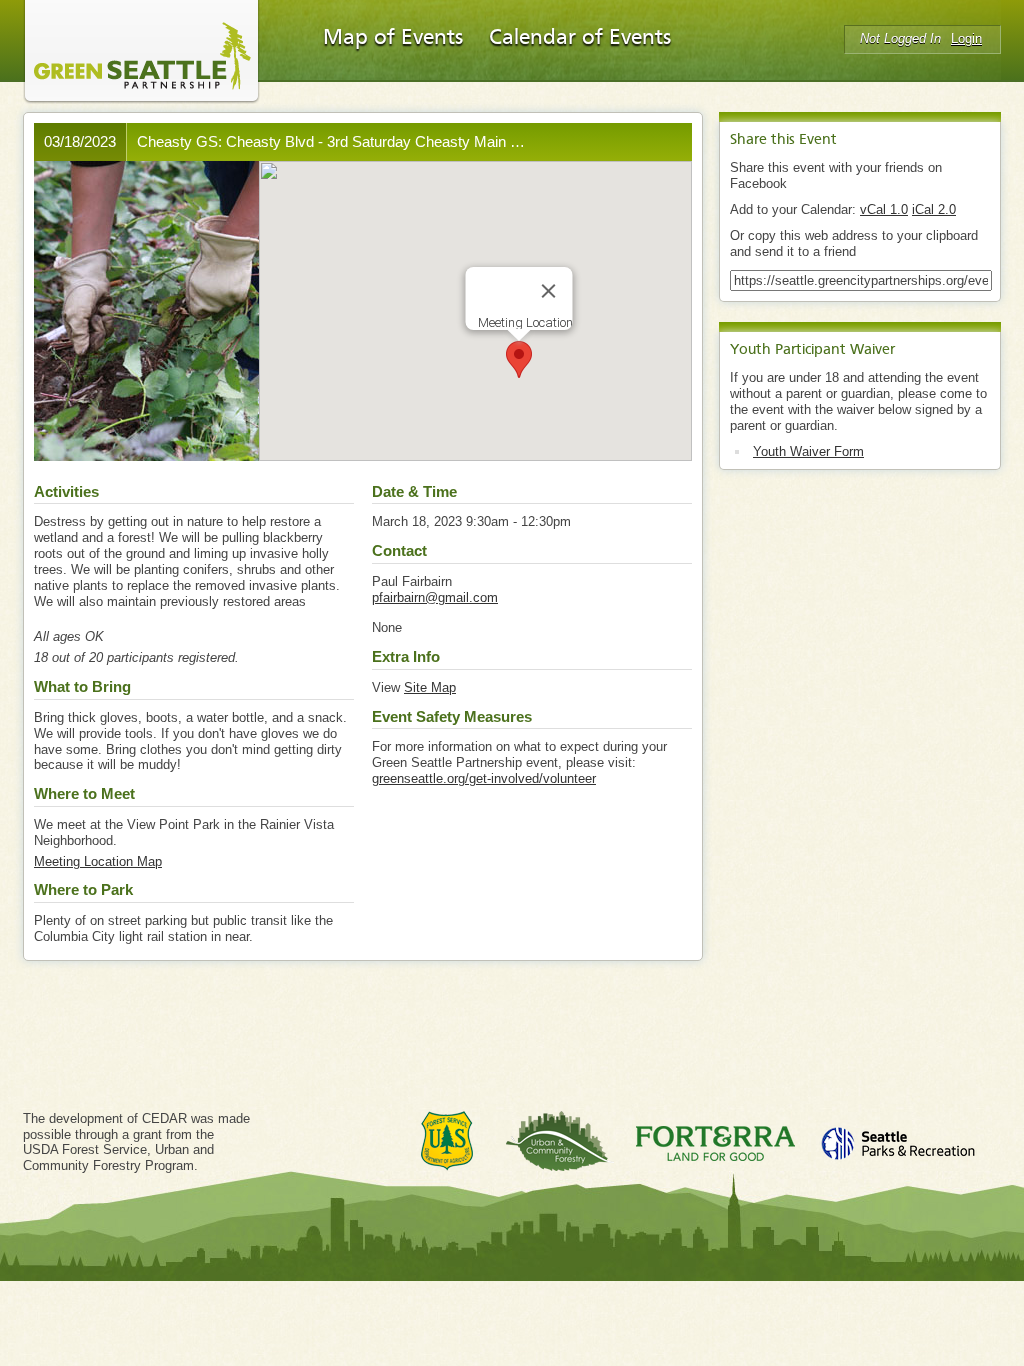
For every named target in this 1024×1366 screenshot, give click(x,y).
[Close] (548, 291)
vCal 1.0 (884, 209)
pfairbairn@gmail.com (435, 597)
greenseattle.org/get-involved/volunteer (484, 778)
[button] (519, 359)
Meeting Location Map (98, 861)
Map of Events (393, 38)
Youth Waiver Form (808, 451)
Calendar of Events (580, 38)
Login (966, 38)
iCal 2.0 (934, 209)
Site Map (430, 687)
